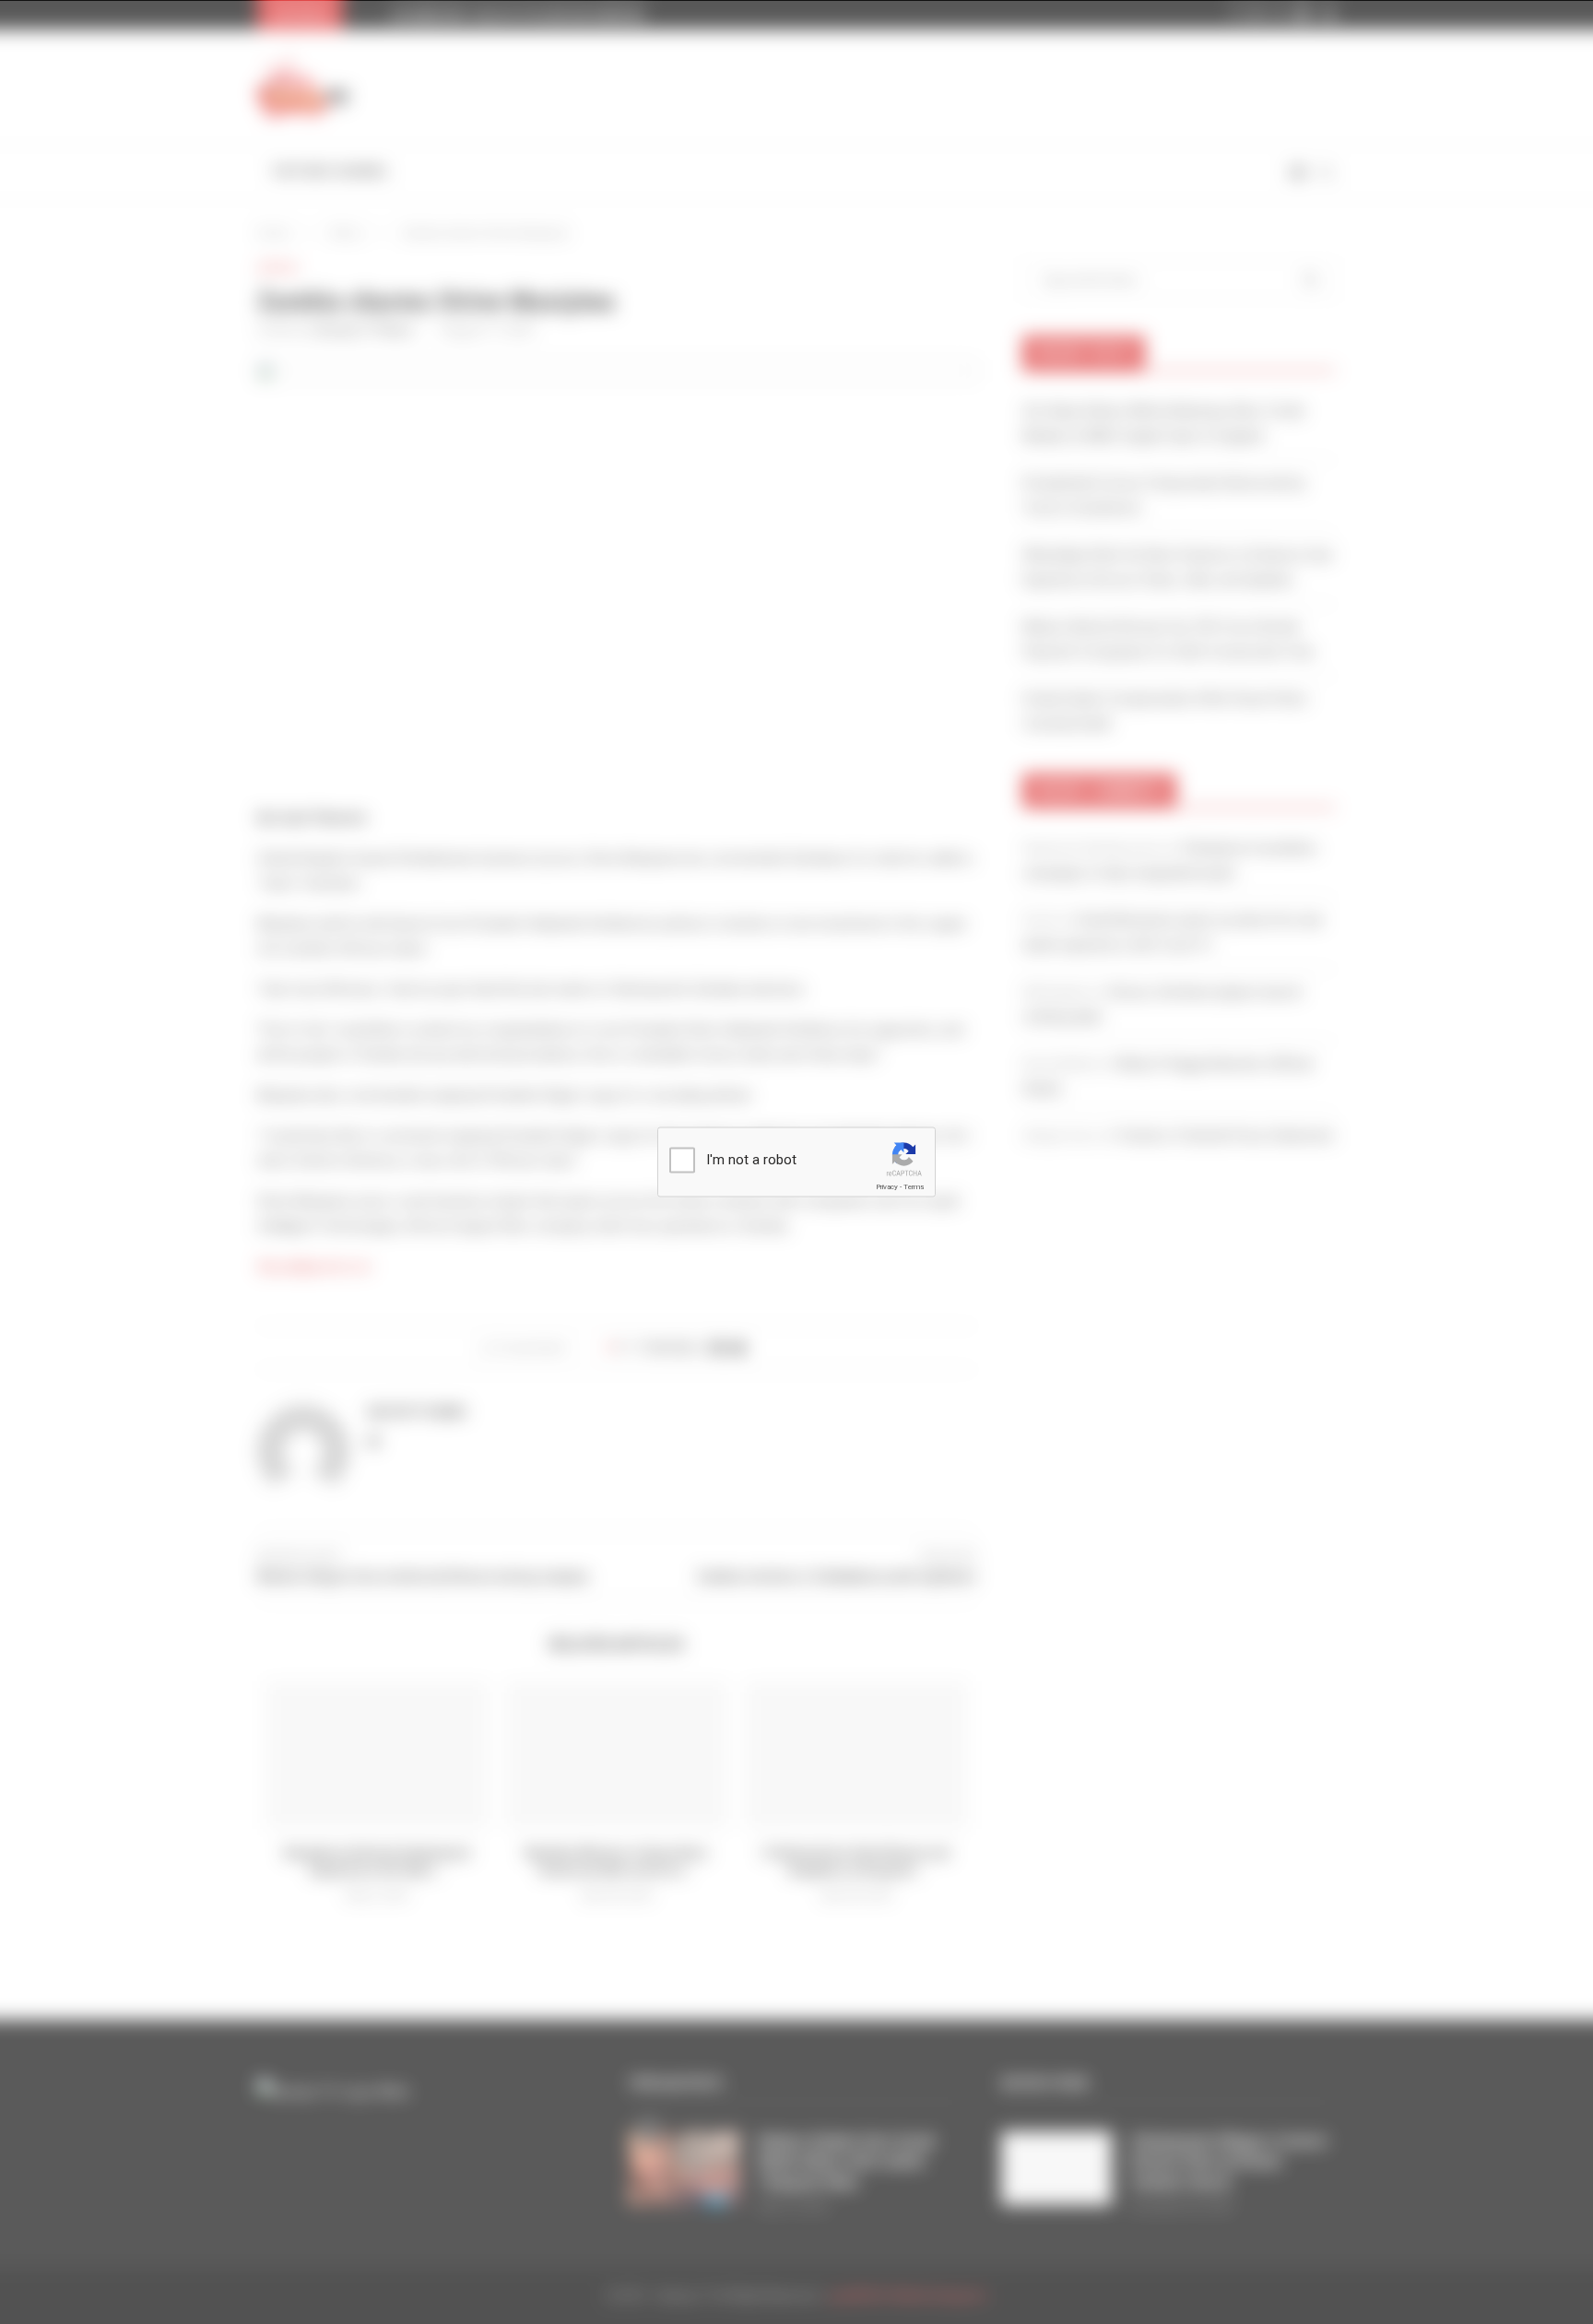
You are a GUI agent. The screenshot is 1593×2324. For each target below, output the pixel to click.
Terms (914, 1187)
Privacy (887, 1187)
